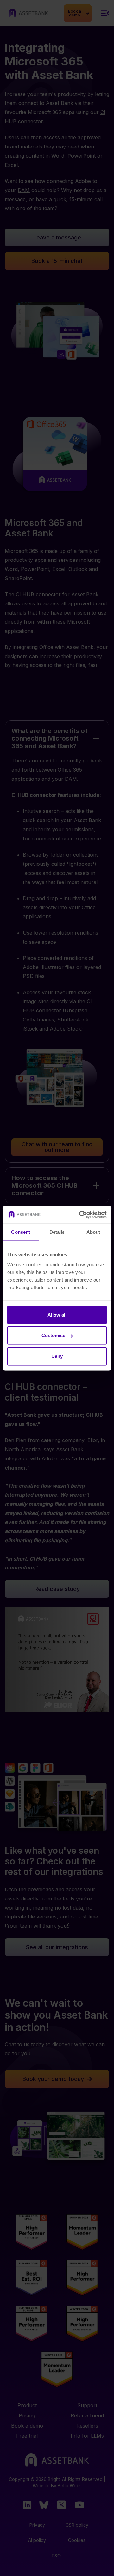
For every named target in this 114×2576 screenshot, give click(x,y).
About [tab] (93, 1232)
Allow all (57, 1315)
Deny (57, 1356)
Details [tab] (57, 1232)
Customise (53, 1335)
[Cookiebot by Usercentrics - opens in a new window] (80, 1215)
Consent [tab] (21, 1232)
